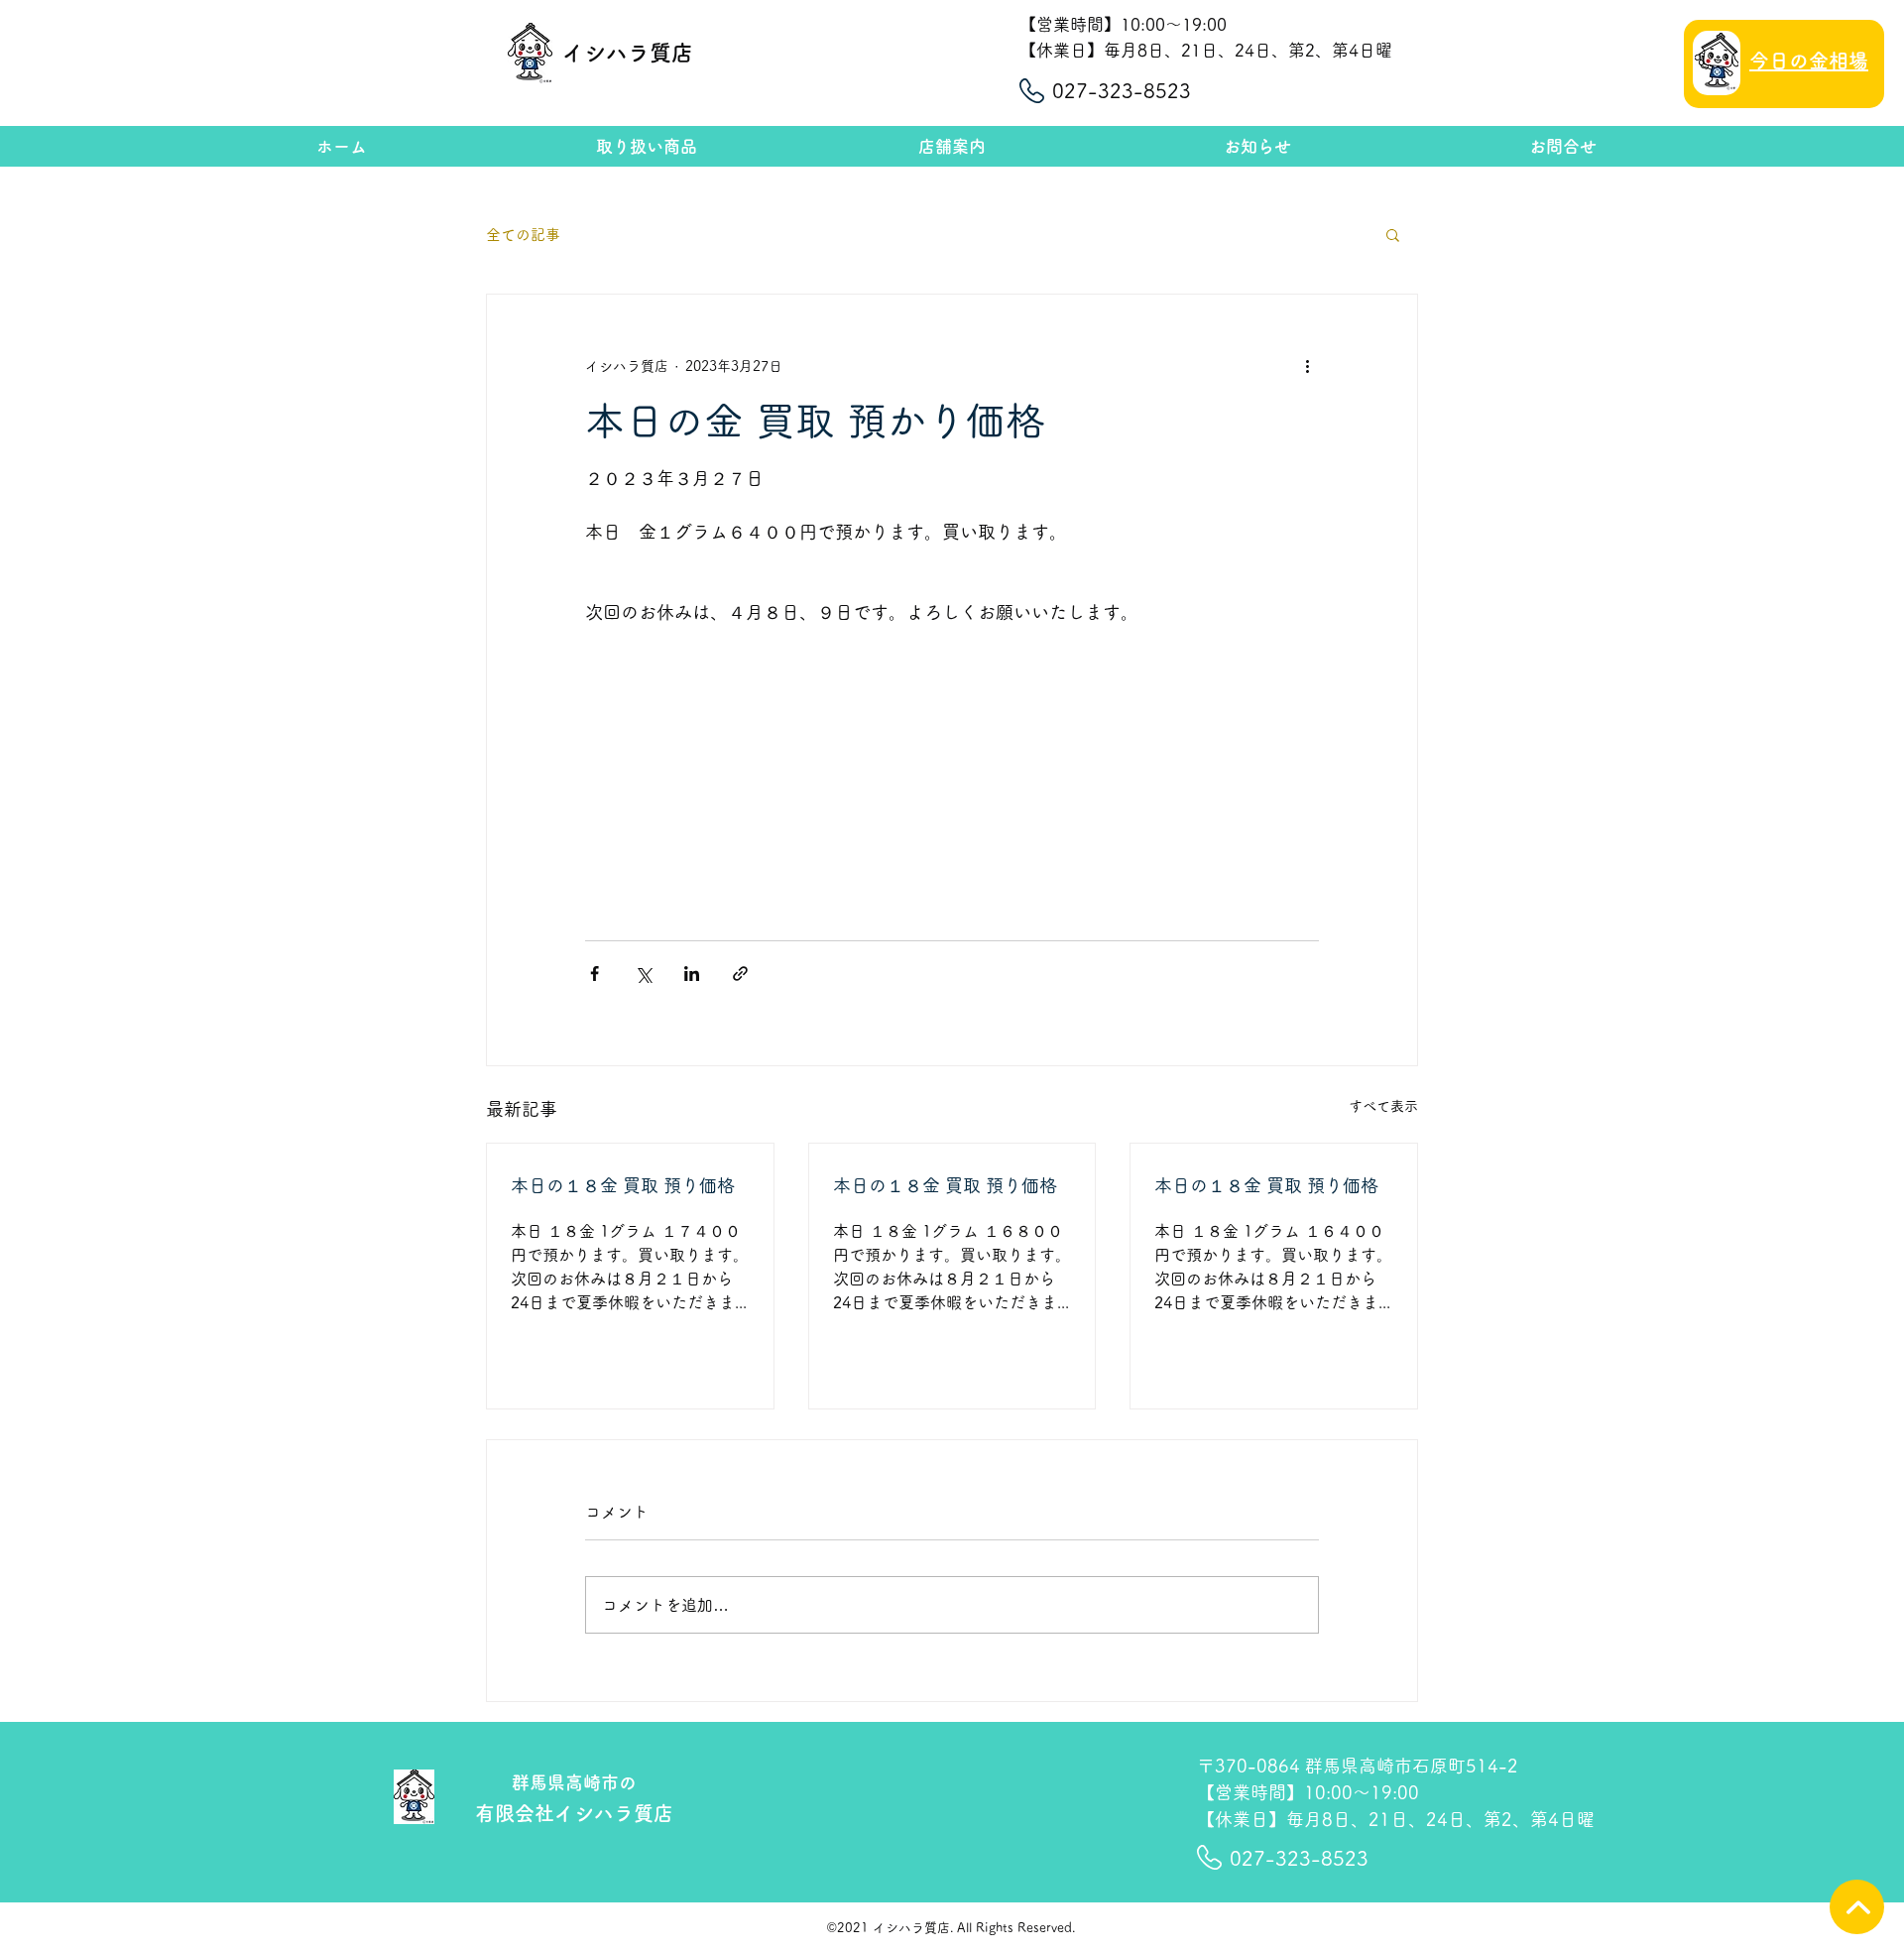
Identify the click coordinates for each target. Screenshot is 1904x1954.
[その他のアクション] (1307, 366)
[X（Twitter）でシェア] (643, 974)
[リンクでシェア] (740, 974)
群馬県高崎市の (574, 1782)
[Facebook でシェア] (595, 974)
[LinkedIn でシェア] (692, 974)
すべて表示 (1383, 1106)
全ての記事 (523, 235)
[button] (1393, 234)
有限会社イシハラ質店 (574, 1813)
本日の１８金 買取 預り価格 (623, 1185)
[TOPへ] (1857, 1907)
